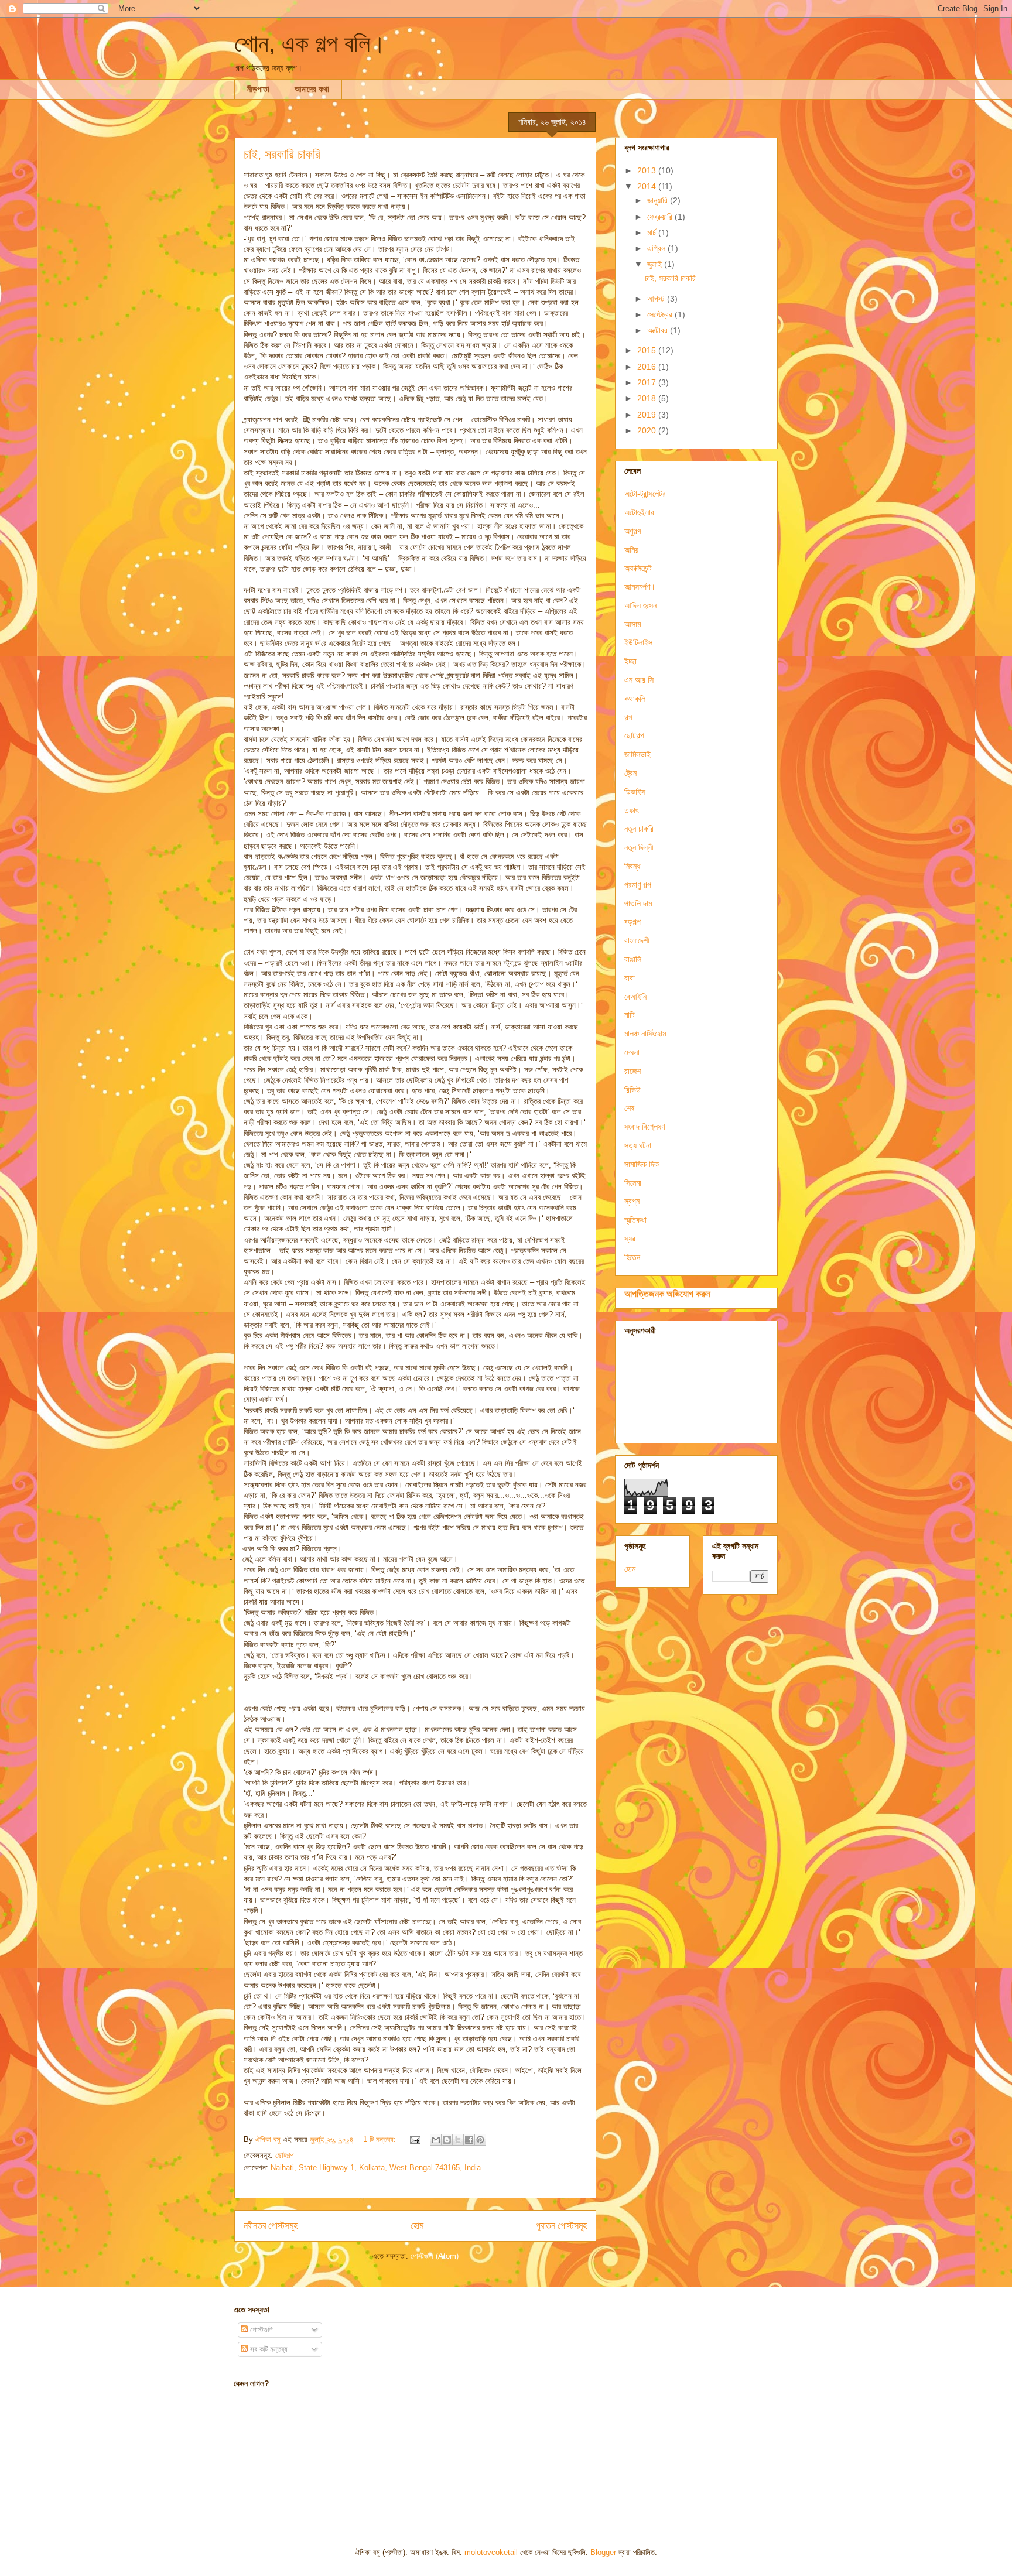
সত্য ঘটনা (638, 1145)
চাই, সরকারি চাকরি (282, 154)
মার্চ (653, 232)
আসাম (632, 624)
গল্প (628, 717)
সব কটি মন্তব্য (268, 2349)
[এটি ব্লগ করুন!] (447, 2140)
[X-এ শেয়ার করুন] (458, 2140)
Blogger (603, 2552)
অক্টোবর (659, 330)
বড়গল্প (632, 922)
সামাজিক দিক (642, 1164)
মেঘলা (632, 1052)
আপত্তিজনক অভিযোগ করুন (667, 1294)
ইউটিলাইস (638, 642)
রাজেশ (632, 1071)
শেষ (629, 1108)
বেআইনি (635, 997)
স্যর (630, 1239)
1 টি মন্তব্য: (381, 2139)
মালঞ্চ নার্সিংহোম (645, 1034)
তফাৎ (631, 810)
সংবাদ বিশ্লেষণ (645, 1127)
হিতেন (632, 1257)
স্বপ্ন (632, 1201)
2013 (648, 170)
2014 (648, 186)
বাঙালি (633, 959)
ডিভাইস (635, 792)
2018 (648, 398)
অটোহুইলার (639, 512)
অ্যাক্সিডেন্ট (638, 568)
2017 (648, 382)
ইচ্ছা (630, 661)
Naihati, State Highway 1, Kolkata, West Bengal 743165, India (376, 2168)
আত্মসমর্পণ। (640, 587)
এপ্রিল (657, 248)
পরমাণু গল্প (638, 885)
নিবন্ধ (632, 866)
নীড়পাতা (258, 89)
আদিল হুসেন (640, 605)
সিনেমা (633, 1183)
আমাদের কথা (312, 89)
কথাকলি (635, 699)
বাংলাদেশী (637, 940)
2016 (648, 367)
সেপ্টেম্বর (661, 314)
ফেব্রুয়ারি (661, 217)
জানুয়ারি (659, 200)
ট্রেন (630, 773)
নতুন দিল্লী (639, 847)
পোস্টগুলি (260, 2330)
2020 (648, 430)
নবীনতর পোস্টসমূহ (271, 2226)
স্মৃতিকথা (635, 1220)
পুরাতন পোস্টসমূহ (561, 2226)
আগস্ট (657, 299)
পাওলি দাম (638, 904)
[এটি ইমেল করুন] (436, 2140)
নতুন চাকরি (639, 829)
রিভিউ (632, 1090)
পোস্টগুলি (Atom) (435, 2256)
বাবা (630, 978)
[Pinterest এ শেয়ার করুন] (480, 2140)
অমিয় (631, 550)
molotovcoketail (491, 2552)
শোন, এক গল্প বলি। (310, 43)
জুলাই (656, 264)
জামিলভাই (637, 754)
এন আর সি (639, 680)
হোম (417, 2226)
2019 (648, 415)
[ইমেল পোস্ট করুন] (414, 2139)
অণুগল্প (633, 531)
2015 (648, 350)
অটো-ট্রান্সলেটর (645, 494)
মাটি (630, 1015)
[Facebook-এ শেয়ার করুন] (469, 2140)
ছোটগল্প (284, 2155)
